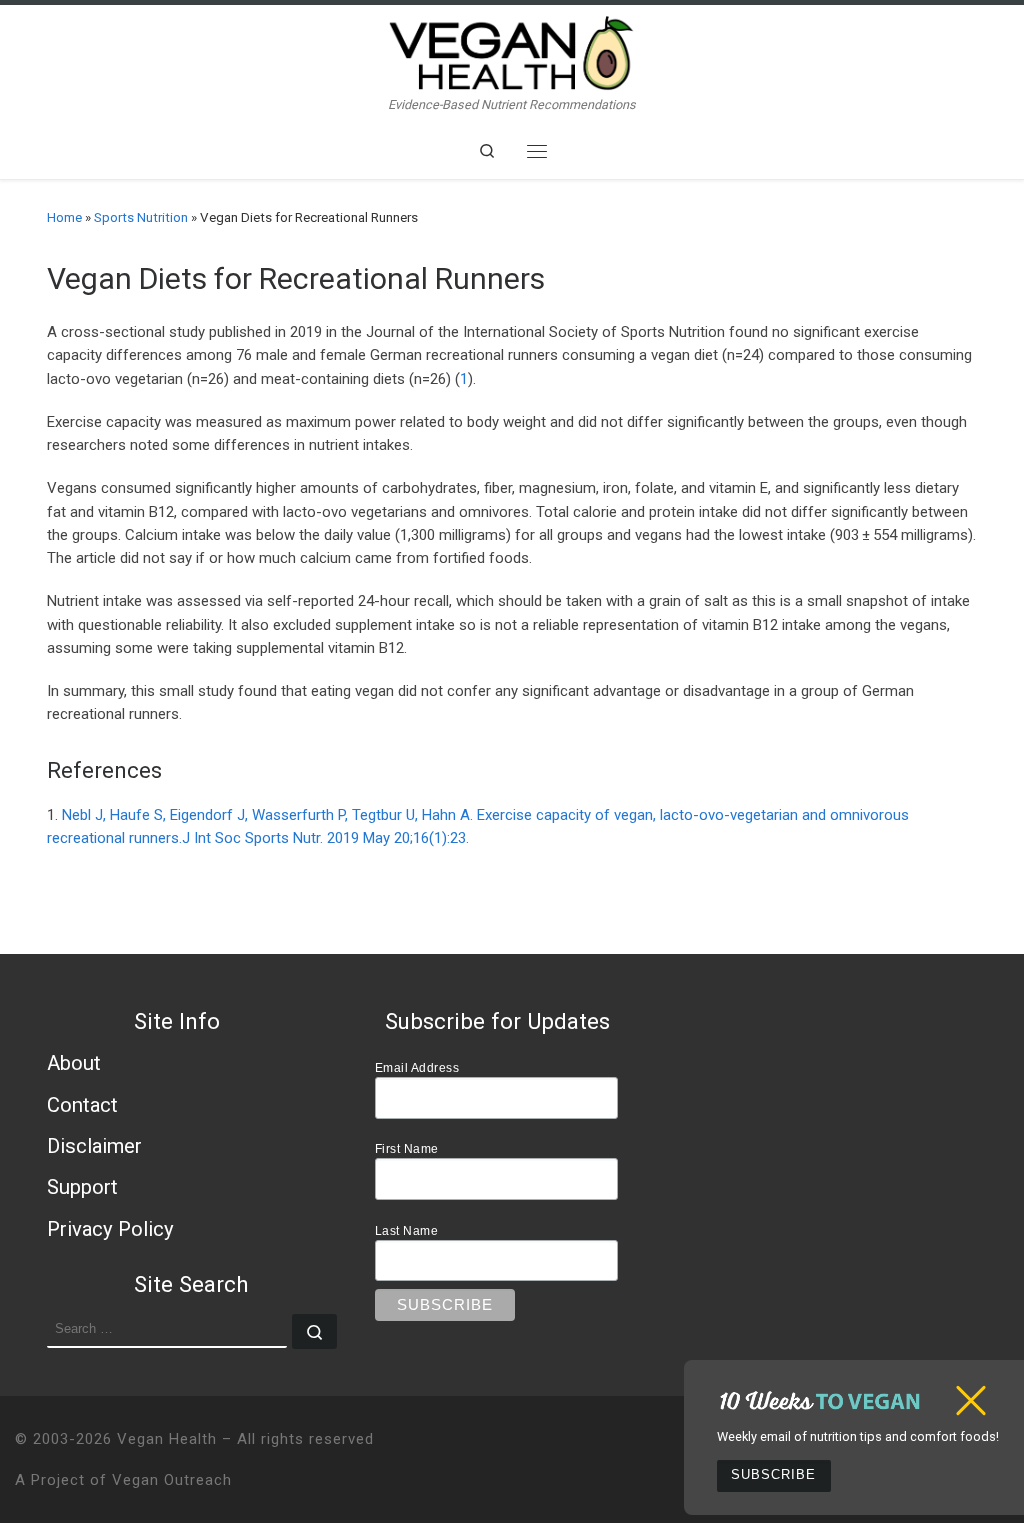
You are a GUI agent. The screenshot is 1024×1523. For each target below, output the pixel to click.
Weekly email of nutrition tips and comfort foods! (858, 1436)
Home (64, 217)
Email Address (417, 1067)
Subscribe (773, 1475)
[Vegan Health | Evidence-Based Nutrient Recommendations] (512, 50)
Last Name (407, 1230)
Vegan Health (167, 1439)
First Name (407, 1148)
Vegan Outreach (172, 1480)
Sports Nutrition (141, 217)
